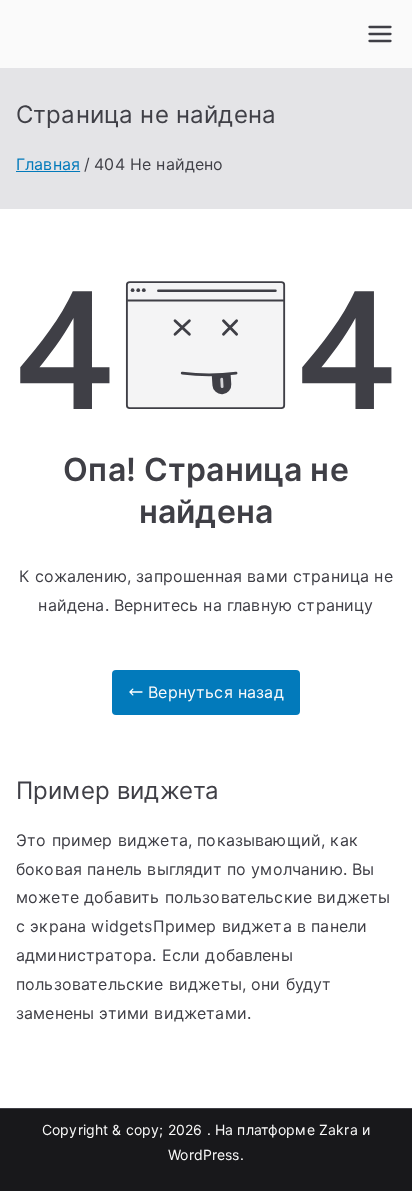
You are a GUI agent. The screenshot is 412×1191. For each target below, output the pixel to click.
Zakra (338, 1129)
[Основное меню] (380, 34)
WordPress (203, 1154)
